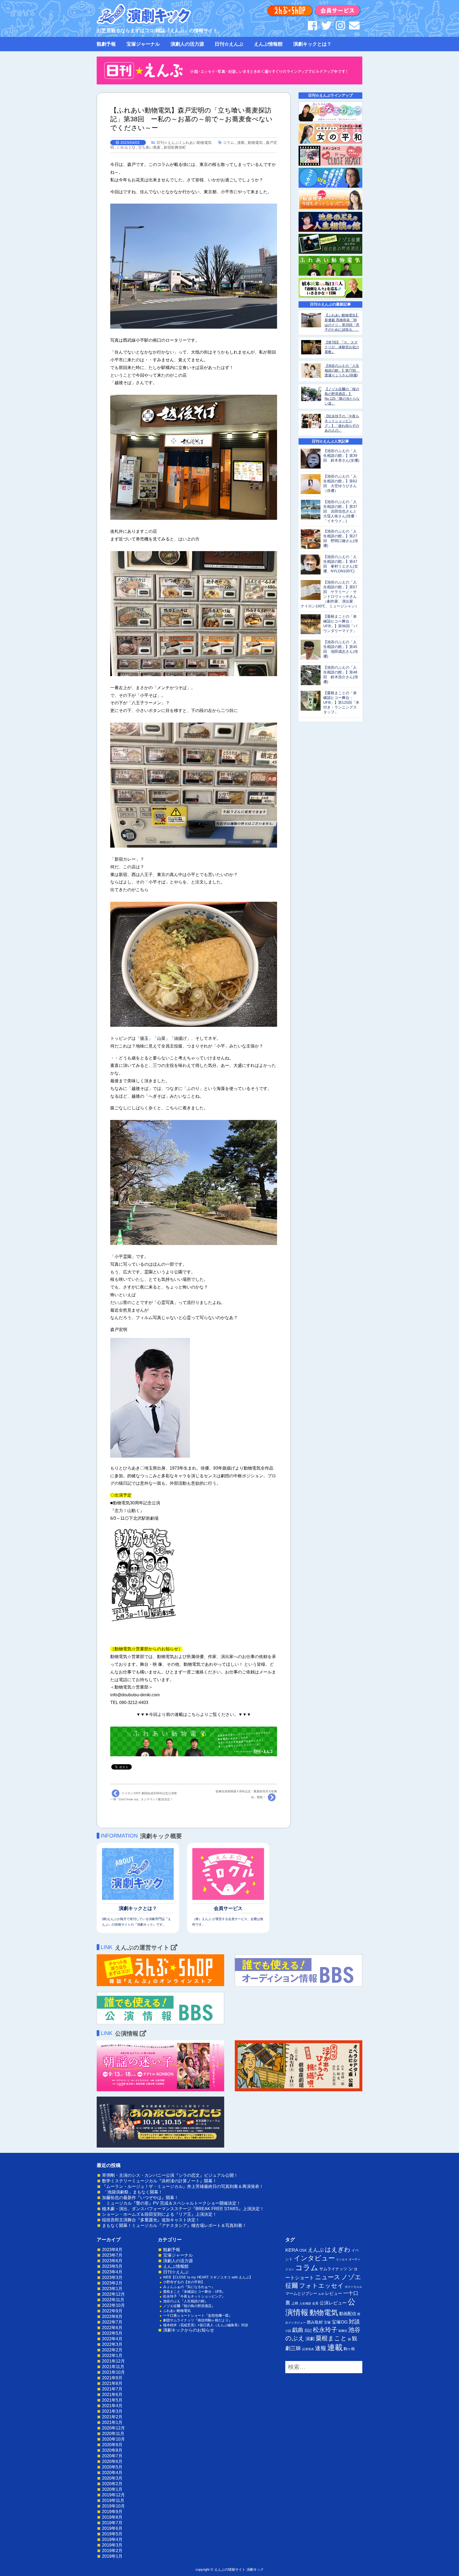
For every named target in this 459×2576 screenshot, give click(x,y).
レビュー (334, 2293)
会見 (315, 2303)
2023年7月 (112, 2255)
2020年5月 (112, 2467)
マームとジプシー (301, 2294)
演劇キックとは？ (312, 44)
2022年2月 (112, 2350)
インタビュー (314, 2258)
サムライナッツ (333, 2269)
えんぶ (316, 2250)
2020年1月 (112, 2489)
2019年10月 (113, 2506)
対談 (354, 2322)
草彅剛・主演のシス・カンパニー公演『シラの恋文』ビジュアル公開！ (170, 2175)
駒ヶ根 (349, 2349)
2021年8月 (112, 2383)
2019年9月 (112, 2512)
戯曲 (298, 2330)
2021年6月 (112, 2395)
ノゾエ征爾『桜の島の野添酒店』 (189, 2306)
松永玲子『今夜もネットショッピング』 (194, 2296)
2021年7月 (112, 2389)
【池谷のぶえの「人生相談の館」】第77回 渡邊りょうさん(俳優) (342, 370)
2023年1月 (112, 2289)
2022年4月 (112, 2339)
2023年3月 (112, 2277)
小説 (288, 2331)
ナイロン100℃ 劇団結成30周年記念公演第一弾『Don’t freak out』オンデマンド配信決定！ (144, 1796)
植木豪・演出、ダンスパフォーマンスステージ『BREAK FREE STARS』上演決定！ (183, 2209)
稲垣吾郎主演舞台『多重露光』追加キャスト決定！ (151, 2220)
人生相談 (305, 2303)
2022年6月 (112, 2328)
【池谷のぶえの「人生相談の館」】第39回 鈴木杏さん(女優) (341, 456)
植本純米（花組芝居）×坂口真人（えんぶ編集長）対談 (206, 2325)
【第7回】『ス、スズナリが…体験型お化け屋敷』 (342, 347)
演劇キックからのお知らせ (189, 2330)
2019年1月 (112, 2556)
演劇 (310, 2339)
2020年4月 (112, 2473)
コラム (228, 143)
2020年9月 (112, 2445)
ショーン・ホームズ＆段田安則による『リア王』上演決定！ (159, 2214)
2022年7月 (112, 2322)
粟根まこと (331, 2338)
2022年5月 (112, 2333)
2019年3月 (112, 2545)
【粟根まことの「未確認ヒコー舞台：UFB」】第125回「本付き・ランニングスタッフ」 (341, 702)
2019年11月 (113, 2500)
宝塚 (327, 2322)
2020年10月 (113, 2439)
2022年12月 (113, 2294)
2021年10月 (113, 2372)
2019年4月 (112, 2539)
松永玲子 (325, 2330)
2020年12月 (113, 2428)
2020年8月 (112, 2450)
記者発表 (308, 2349)
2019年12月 (113, 2495)
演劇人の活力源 (187, 44)
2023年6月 (112, 2261)
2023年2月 (112, 2283)
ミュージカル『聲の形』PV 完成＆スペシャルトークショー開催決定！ (171, 2203)
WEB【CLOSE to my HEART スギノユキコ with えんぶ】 (208, 2277)
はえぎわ (338, 2249)
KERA (292, 2250)
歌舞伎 (343, 2331)
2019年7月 (112, 2523)
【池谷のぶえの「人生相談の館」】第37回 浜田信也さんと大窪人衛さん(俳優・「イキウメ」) (341, 511)
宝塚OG (340, 2322)
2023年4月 (112, 2272)
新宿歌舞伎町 (175, 147)
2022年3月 (112, 2344)
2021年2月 (112, 2417)
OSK (303, 2250)
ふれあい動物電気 (197, 143)
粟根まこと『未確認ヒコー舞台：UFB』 (194, 2292)
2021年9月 (112, 2378)
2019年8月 (112, 2517)
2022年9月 (112, 2311)
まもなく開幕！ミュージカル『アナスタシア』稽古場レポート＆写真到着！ (174, 2225)
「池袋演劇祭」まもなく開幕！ (132, 2192)
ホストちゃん (354, 2287)
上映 (295, 2303)
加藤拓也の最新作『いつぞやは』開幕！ (140, 2198)
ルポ (321, 2294)
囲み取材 (315, 2322)
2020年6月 (112, 2461)
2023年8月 (112, 2250)
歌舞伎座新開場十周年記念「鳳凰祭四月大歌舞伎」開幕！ (246, 1794)
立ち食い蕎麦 (149, 147)
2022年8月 (112, 2317)
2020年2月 (112, 2484)
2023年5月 (112, 2266)
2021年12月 (113, 2361)
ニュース (328, 2277)
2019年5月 (112, 2534)
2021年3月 (112, 2411)
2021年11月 (113, 2367)
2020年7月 (112, 2456)
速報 (321, 2348)
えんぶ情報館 (268, 44)
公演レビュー (333, 2303)
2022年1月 (112, 2356)
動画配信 (348, 2314)
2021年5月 (112, 2400)
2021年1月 (112, 2422)
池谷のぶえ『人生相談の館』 (186, 2301)
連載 (241, 143)
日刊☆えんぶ (229, 44)
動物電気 (255, 143)
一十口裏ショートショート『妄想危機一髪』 (198, 2315)
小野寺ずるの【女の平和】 (184, 2282)
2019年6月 (112, 2528)
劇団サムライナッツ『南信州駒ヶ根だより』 (198, 2320)
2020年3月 (112, 2478)
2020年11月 (113, 2434)
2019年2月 (112, 2551)
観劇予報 (106, 44)
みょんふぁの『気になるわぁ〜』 (189, 2287)
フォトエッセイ (321, 2286)
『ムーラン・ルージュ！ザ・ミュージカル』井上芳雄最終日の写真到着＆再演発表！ (183, 2186)
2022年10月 (113, 2305)
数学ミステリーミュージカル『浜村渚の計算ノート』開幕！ (159, 2181)
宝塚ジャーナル (143, 44)
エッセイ (342, 2259)
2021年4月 (112, 2406)
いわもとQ (126, 147)
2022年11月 (113, 2300)
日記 (308, 2330)
